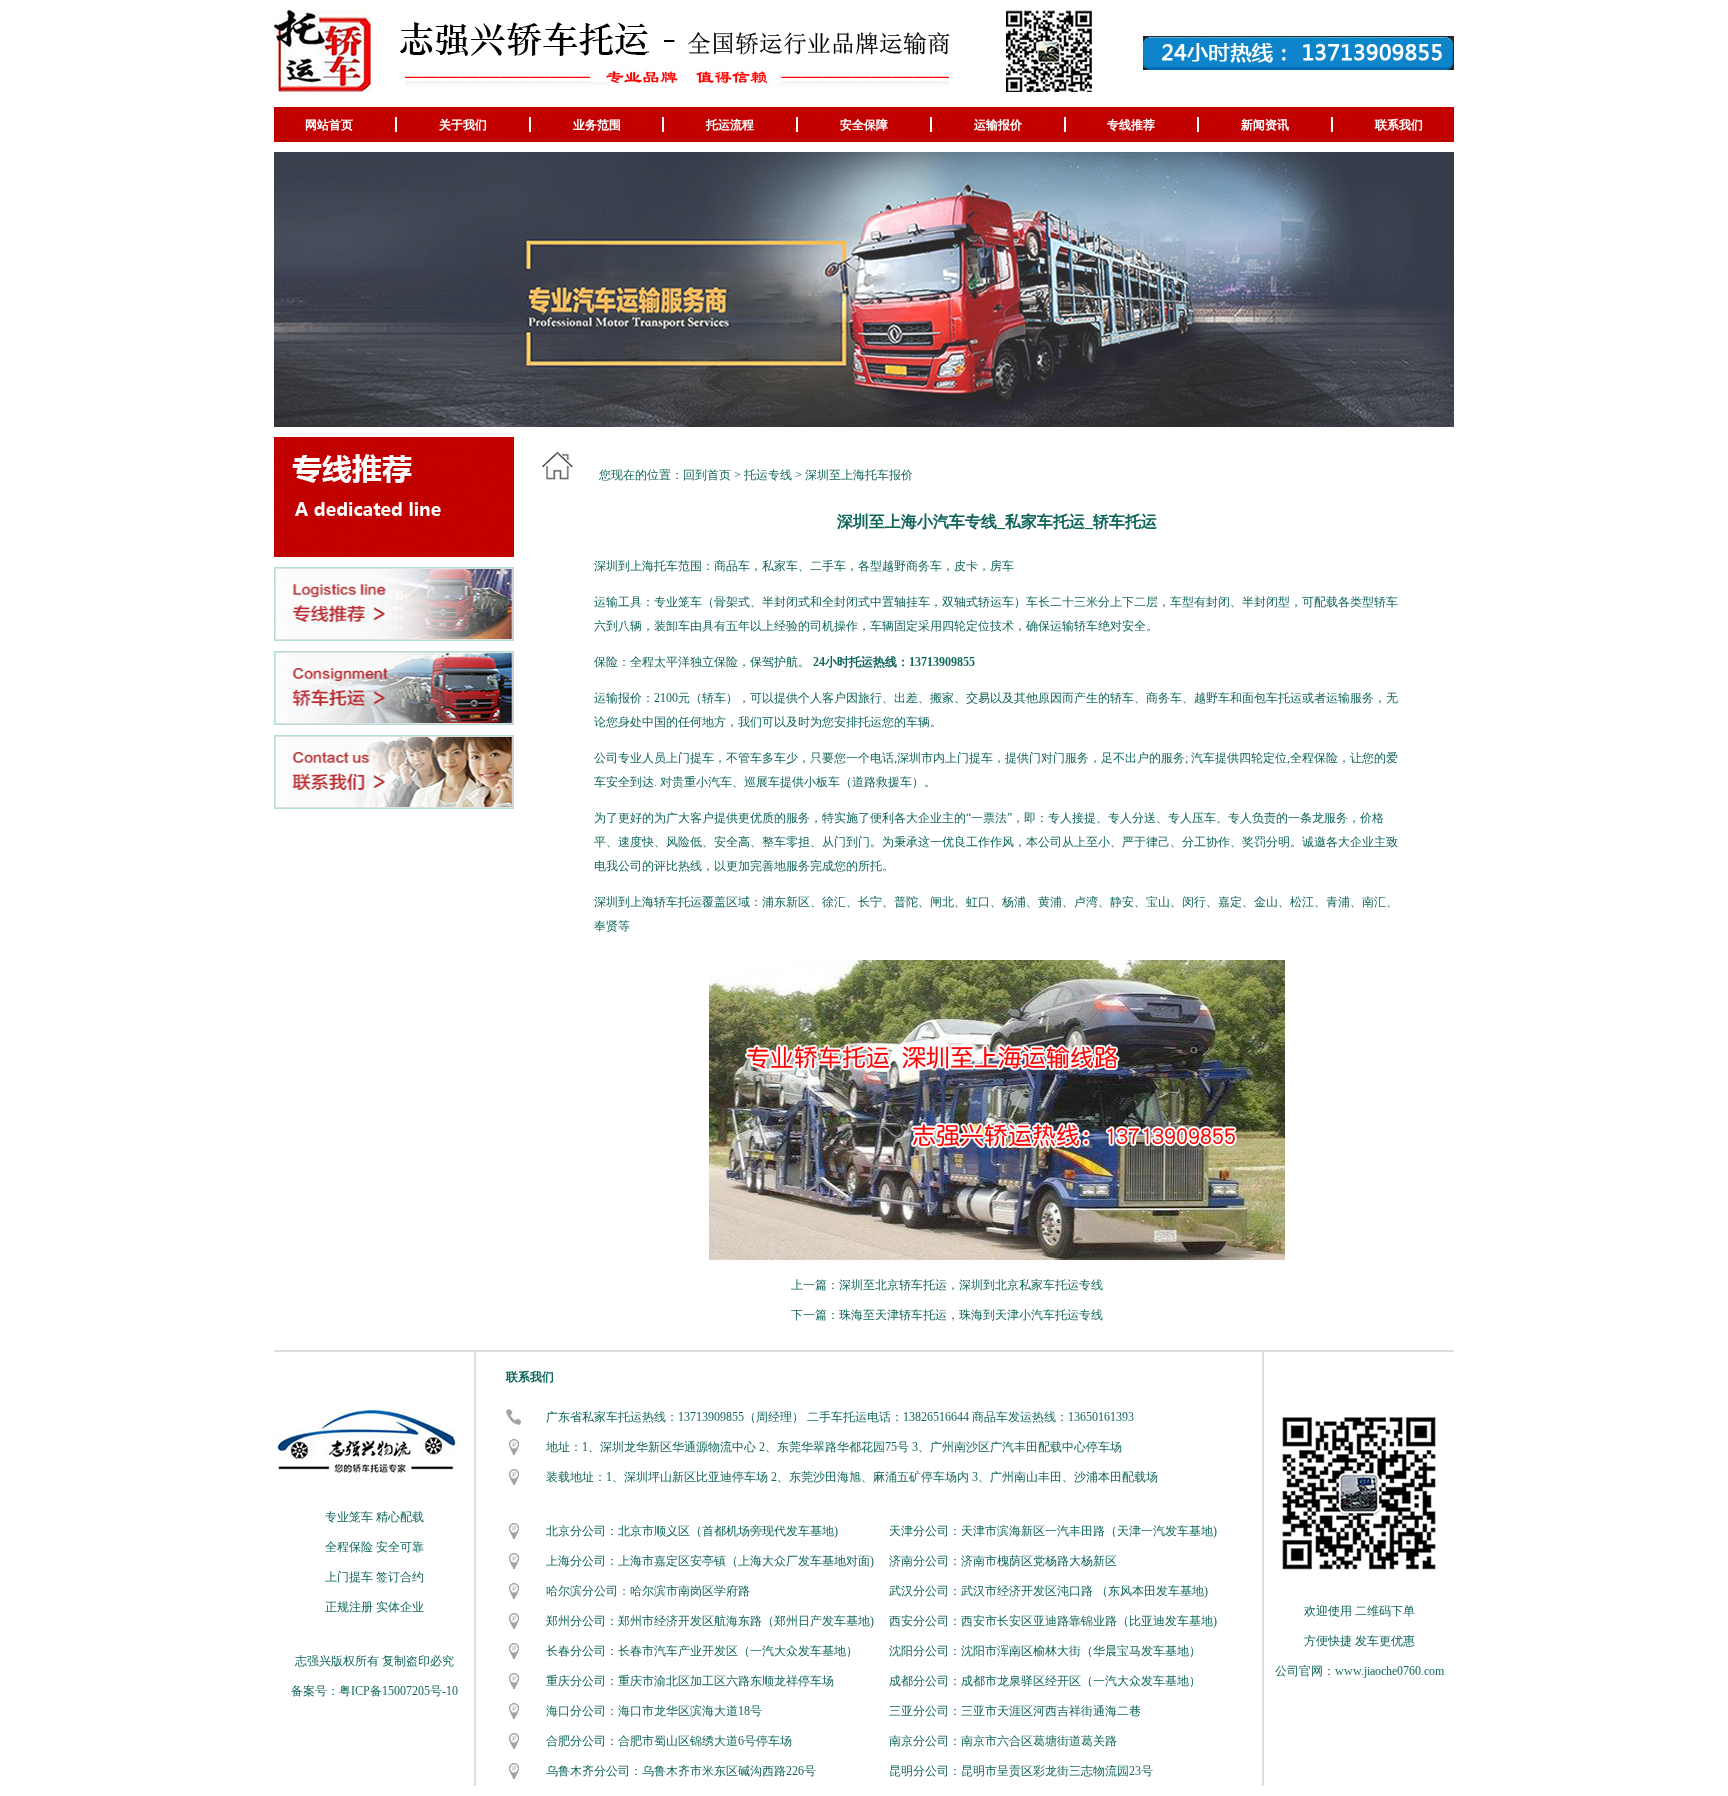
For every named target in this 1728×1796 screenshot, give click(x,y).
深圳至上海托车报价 (859, 475)
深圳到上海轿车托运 (648, 902)
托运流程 (730, 125)
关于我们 (463, 125)
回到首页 (707, 475)
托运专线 (768, 475)
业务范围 (597, 125)
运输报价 (998, 125)
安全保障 (864, 125)
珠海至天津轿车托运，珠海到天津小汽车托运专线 (971, 1315)
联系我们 (1399, 125)
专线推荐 (1131, 125)
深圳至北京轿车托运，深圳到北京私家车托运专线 (971, 1285)
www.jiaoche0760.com (1389, 1671)
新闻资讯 (1265, 125)
